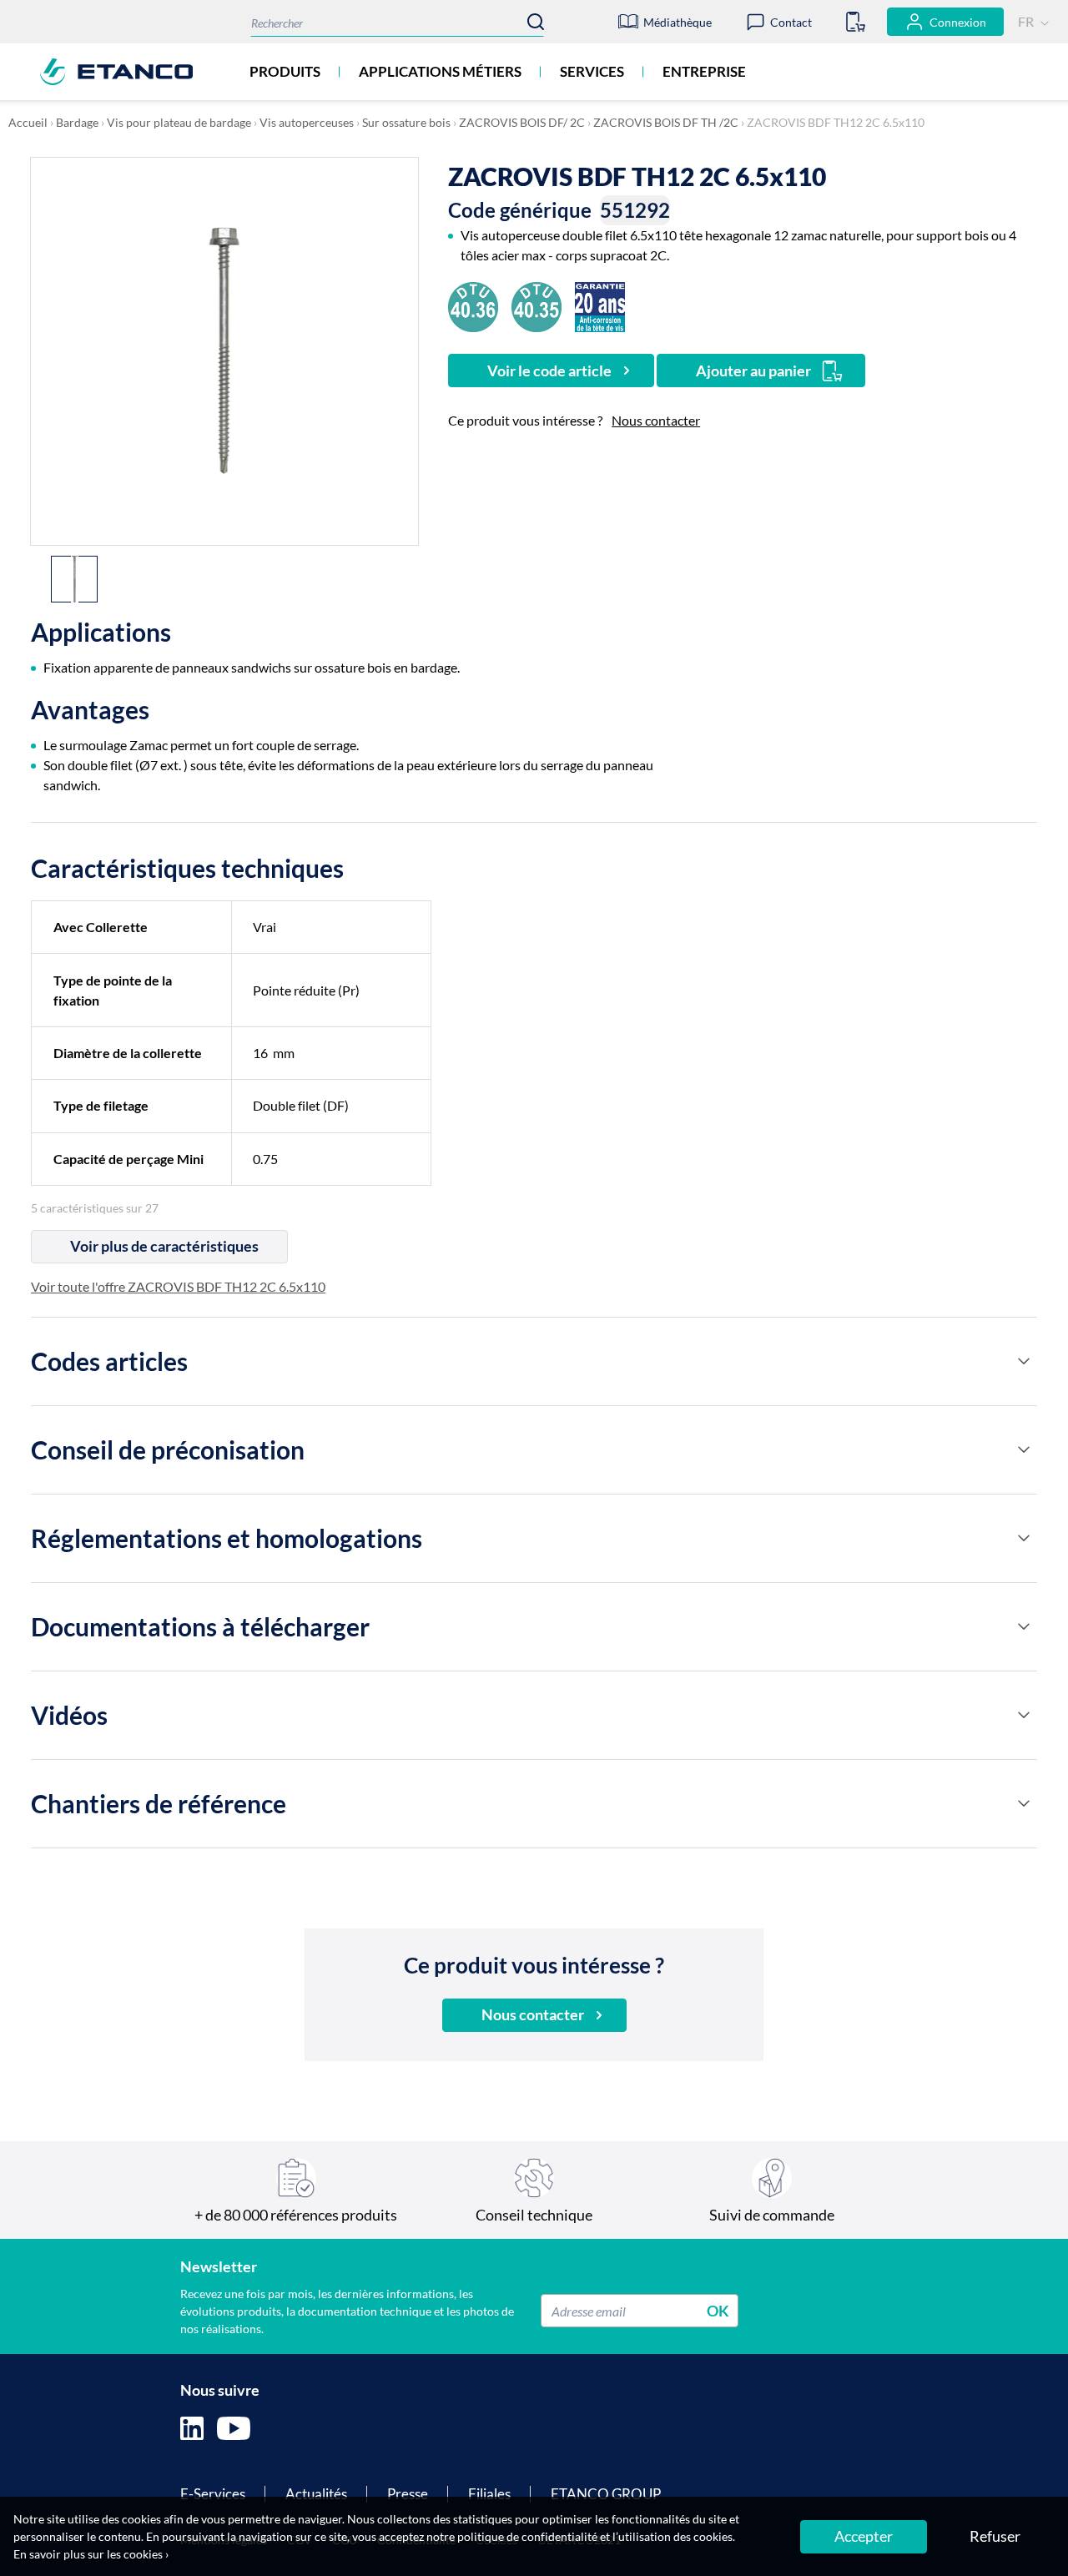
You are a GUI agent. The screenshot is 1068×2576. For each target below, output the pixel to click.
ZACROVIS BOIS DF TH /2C (666, 122)
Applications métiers (440, 71)
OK (718, 2311)
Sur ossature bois (406, 122)
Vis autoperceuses (307, 122)
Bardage (77, 122)
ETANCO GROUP (606, 2494)
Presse (408, 2494)
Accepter (864, 2536)
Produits (285, 71)
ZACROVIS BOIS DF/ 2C (522, 122)
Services (592, 71)
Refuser (995, 2536)
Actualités (316, 2494)
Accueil (28, 122)
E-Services (213, 2494)
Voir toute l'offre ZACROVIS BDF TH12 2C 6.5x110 (178, 1286)
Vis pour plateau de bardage (179, 122)
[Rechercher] (536, 22)
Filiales (489, 2494)
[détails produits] (1024, 1361)
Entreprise (704, 71)
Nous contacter (656, 420)
